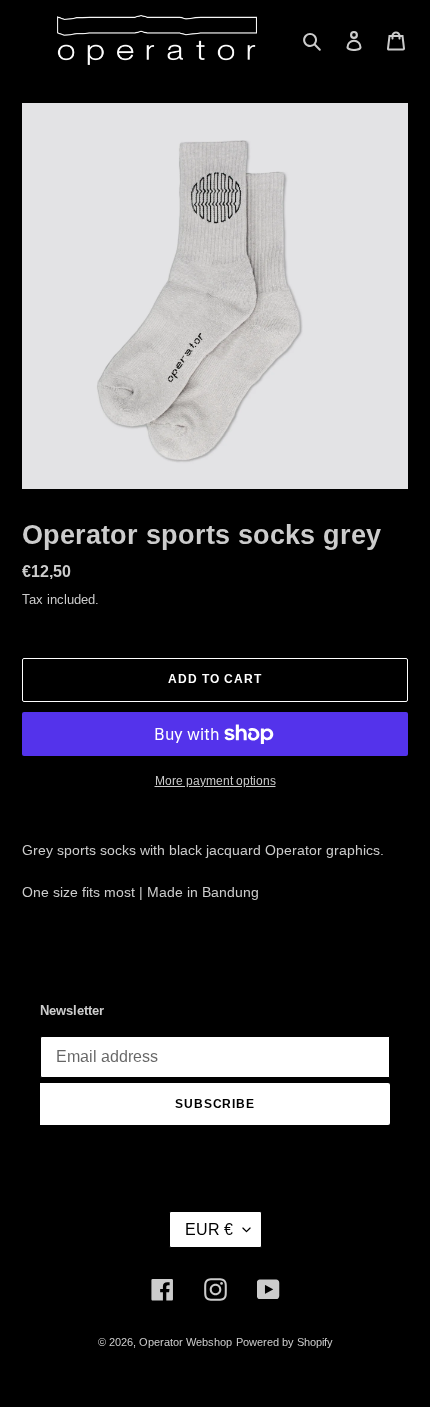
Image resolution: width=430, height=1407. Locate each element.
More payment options (215, 781)
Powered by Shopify (284, 1342)
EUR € (209, 1229)
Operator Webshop (185, 1342)
